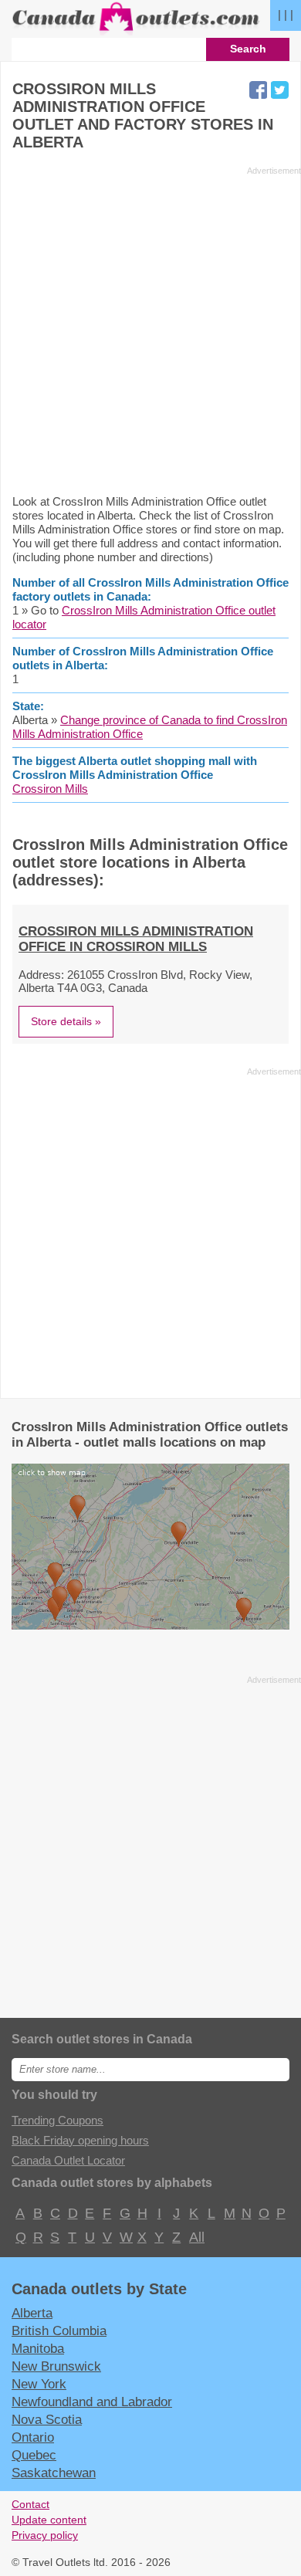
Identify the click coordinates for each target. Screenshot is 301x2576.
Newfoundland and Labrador (92, 2402)
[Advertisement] (150, 330)
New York (39, 2384)
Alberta (32, 2313)
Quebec (34, 2455)
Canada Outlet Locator (68, 2160)
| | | (286, 14)
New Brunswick (56, 2366)
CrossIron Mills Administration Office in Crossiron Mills (136, 939)
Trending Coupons (57, 2120)
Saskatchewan (54, 2473)
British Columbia (59, 2331)
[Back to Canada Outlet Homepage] (137, 31)
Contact (30, 2505)
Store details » (66, 1021)
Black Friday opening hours (80, 2140)
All (196, 2237)
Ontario (33, 2437)
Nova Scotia (47, 2419)
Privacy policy (45, 2535)
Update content (49, 2520)
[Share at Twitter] (280, 90)
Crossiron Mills (50, 789)
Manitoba (38, 2348)
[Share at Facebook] (258, 90)
